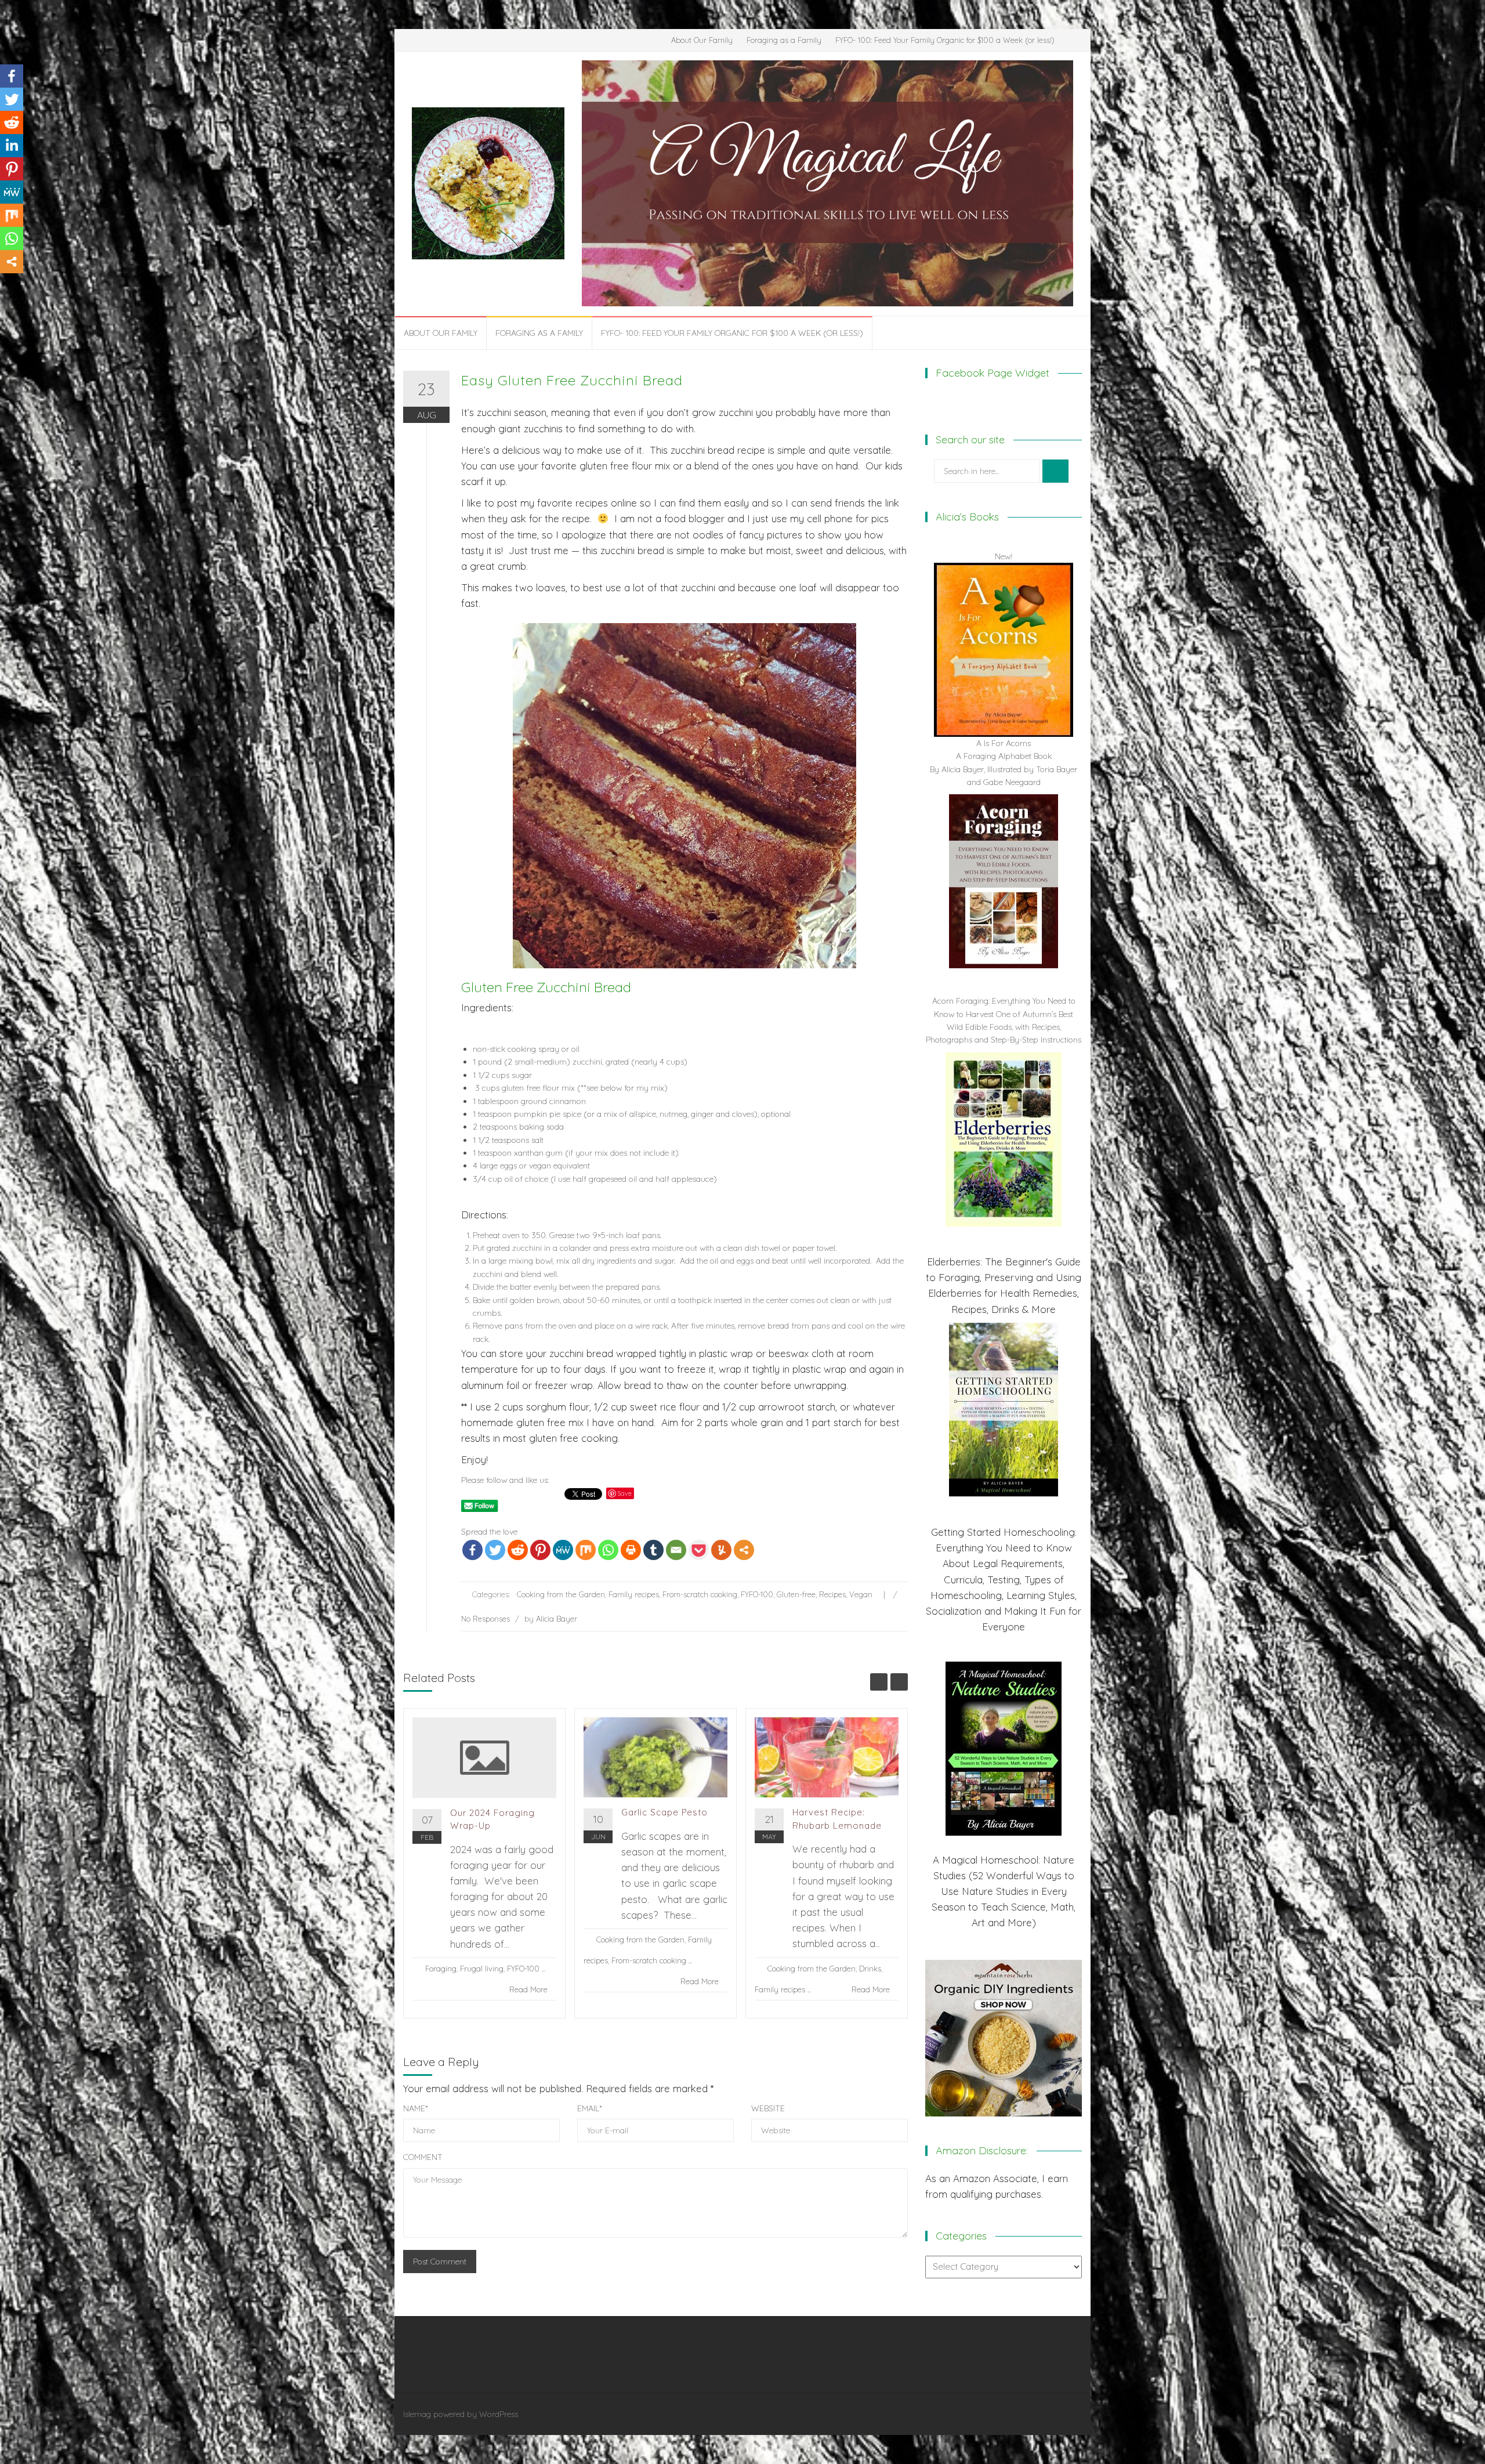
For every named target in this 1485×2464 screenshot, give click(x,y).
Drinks (870, 1969)
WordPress (499, 2414)
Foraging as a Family (784, 40)
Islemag (417, 2414)
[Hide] (5, 284)
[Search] (1055, 471)
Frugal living (482, 1969)
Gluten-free (796, 1594)
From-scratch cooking (700, 1594)
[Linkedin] (12, 146)
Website (768, 2108)
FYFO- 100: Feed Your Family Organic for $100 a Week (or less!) (945, 40)
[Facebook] (472, 1550)
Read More (528, 1989)
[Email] (676, 1550)
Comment (423, 2157)
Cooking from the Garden (561, 1594)
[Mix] (586, 1550)
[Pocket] (699, 1550)
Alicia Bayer (557, 1619)
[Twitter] (495, 1550)
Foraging (441, 1969)
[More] (744, 1550)
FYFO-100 (757, 1594)
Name (416, 2108)
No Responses (486, 1619)
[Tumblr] (653, 1550)
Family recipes (634, 1594)
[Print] (631, 1550)
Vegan (861, 1594)
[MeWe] (563, 1550)
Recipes (832, 1594)
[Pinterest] (540, 1550)
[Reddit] (518, 1550)
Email (590, 2108)
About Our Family (702, 40)
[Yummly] (721, 1550)
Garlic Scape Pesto (664, 1812)
